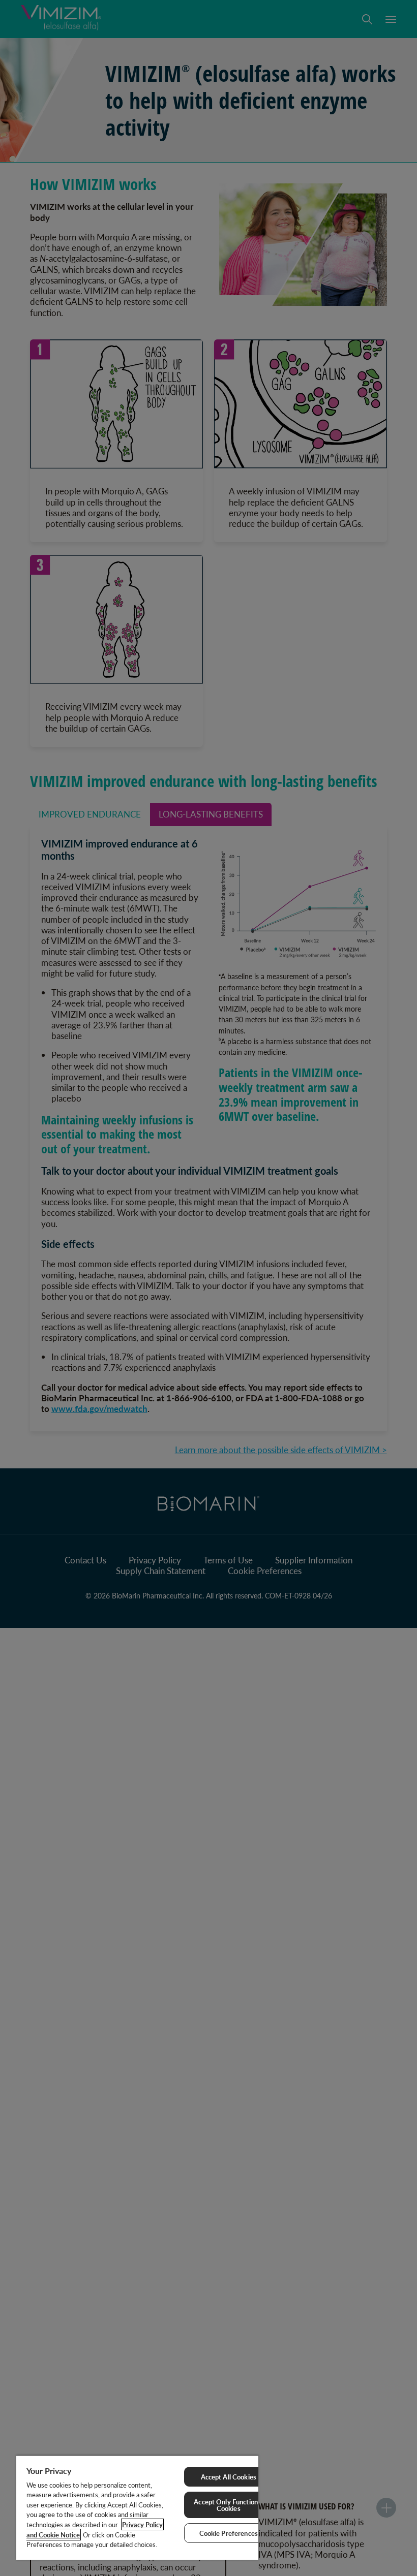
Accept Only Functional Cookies (228, 2505)
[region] (137, 2507)
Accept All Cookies (229, 2477)
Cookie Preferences (229, 2533)
